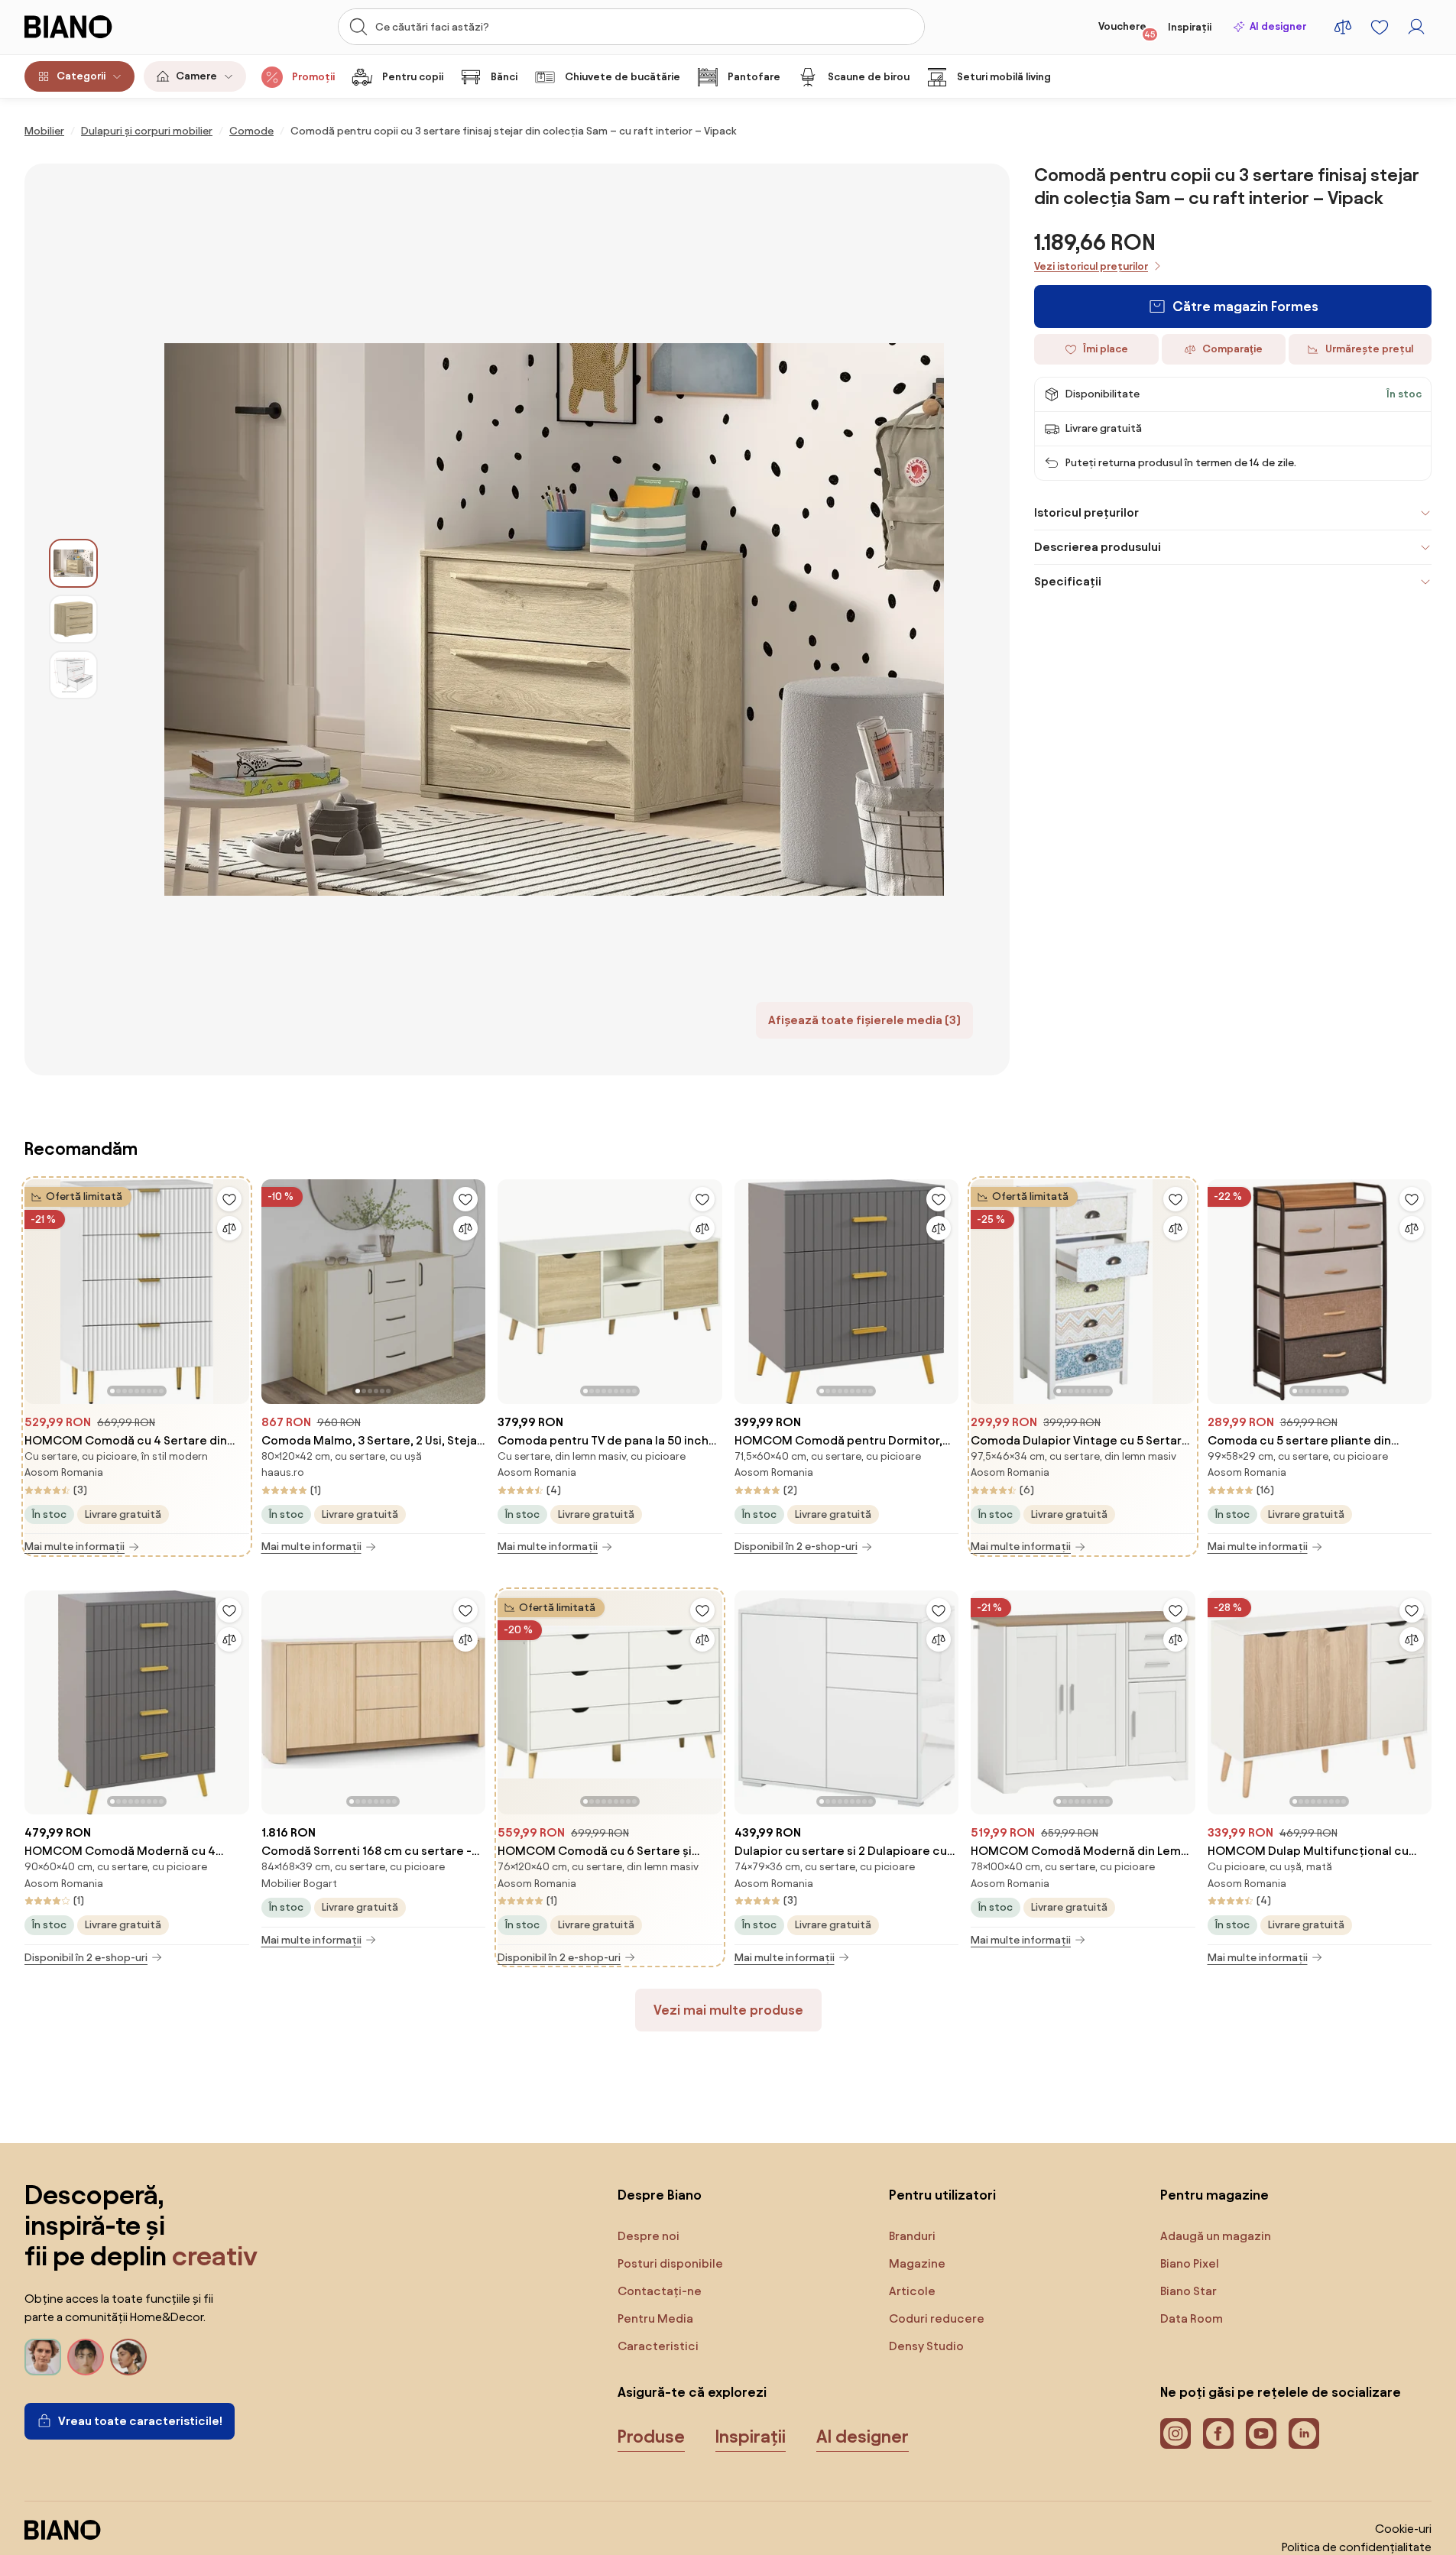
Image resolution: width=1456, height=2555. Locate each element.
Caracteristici (658, 2346)
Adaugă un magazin (1216, 2236)
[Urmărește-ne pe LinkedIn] (1304, 2433)
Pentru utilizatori (942, 2195)
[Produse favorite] (1380, 27)
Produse (651, 2437)
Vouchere (1127, 30)
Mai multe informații (75, 1547)
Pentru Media (655, 2318)
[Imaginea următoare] (237, 1287)
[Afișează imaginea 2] (73, 619)
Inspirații (1190, 27)
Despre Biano (660, 2195)
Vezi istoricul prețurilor (1091, 266)
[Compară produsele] (1343, 27)
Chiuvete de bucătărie (623, 77)
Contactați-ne (660, 2291)
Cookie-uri (1403, 2529)
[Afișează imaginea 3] (73, 675)
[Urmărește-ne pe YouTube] (1261, 2433)
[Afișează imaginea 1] (73, 563)
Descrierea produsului (1098, 547)
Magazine (917, 2263)
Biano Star (1188, 2291)
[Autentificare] (1416, 27)
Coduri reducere (937, 2318)
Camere (196, 76)
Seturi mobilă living (1004, 77)
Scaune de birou (869, 77)
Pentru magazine (1214, 2195)
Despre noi (649, 2236)
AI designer (1278, 26)
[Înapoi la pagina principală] (99, 27)
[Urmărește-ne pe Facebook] (1218, 2433)
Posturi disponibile (670, 2263)
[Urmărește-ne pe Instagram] (1176, 2433)
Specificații (1068, 581)
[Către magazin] (554, 619)
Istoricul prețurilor (1086, 512)
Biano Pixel (1190, 2263)
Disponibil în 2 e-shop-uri (796, 1547)
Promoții (313, 77)
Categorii (81, 76)
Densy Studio (926, 2346)
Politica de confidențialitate (1357, 2547)
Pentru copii (413, 77)
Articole (912, 2291)
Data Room (1192, 2318)
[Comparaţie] (229, 1228)
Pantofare (754, 77)
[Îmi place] (229, 1199)
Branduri (912, 2236)
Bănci (504, 77)
